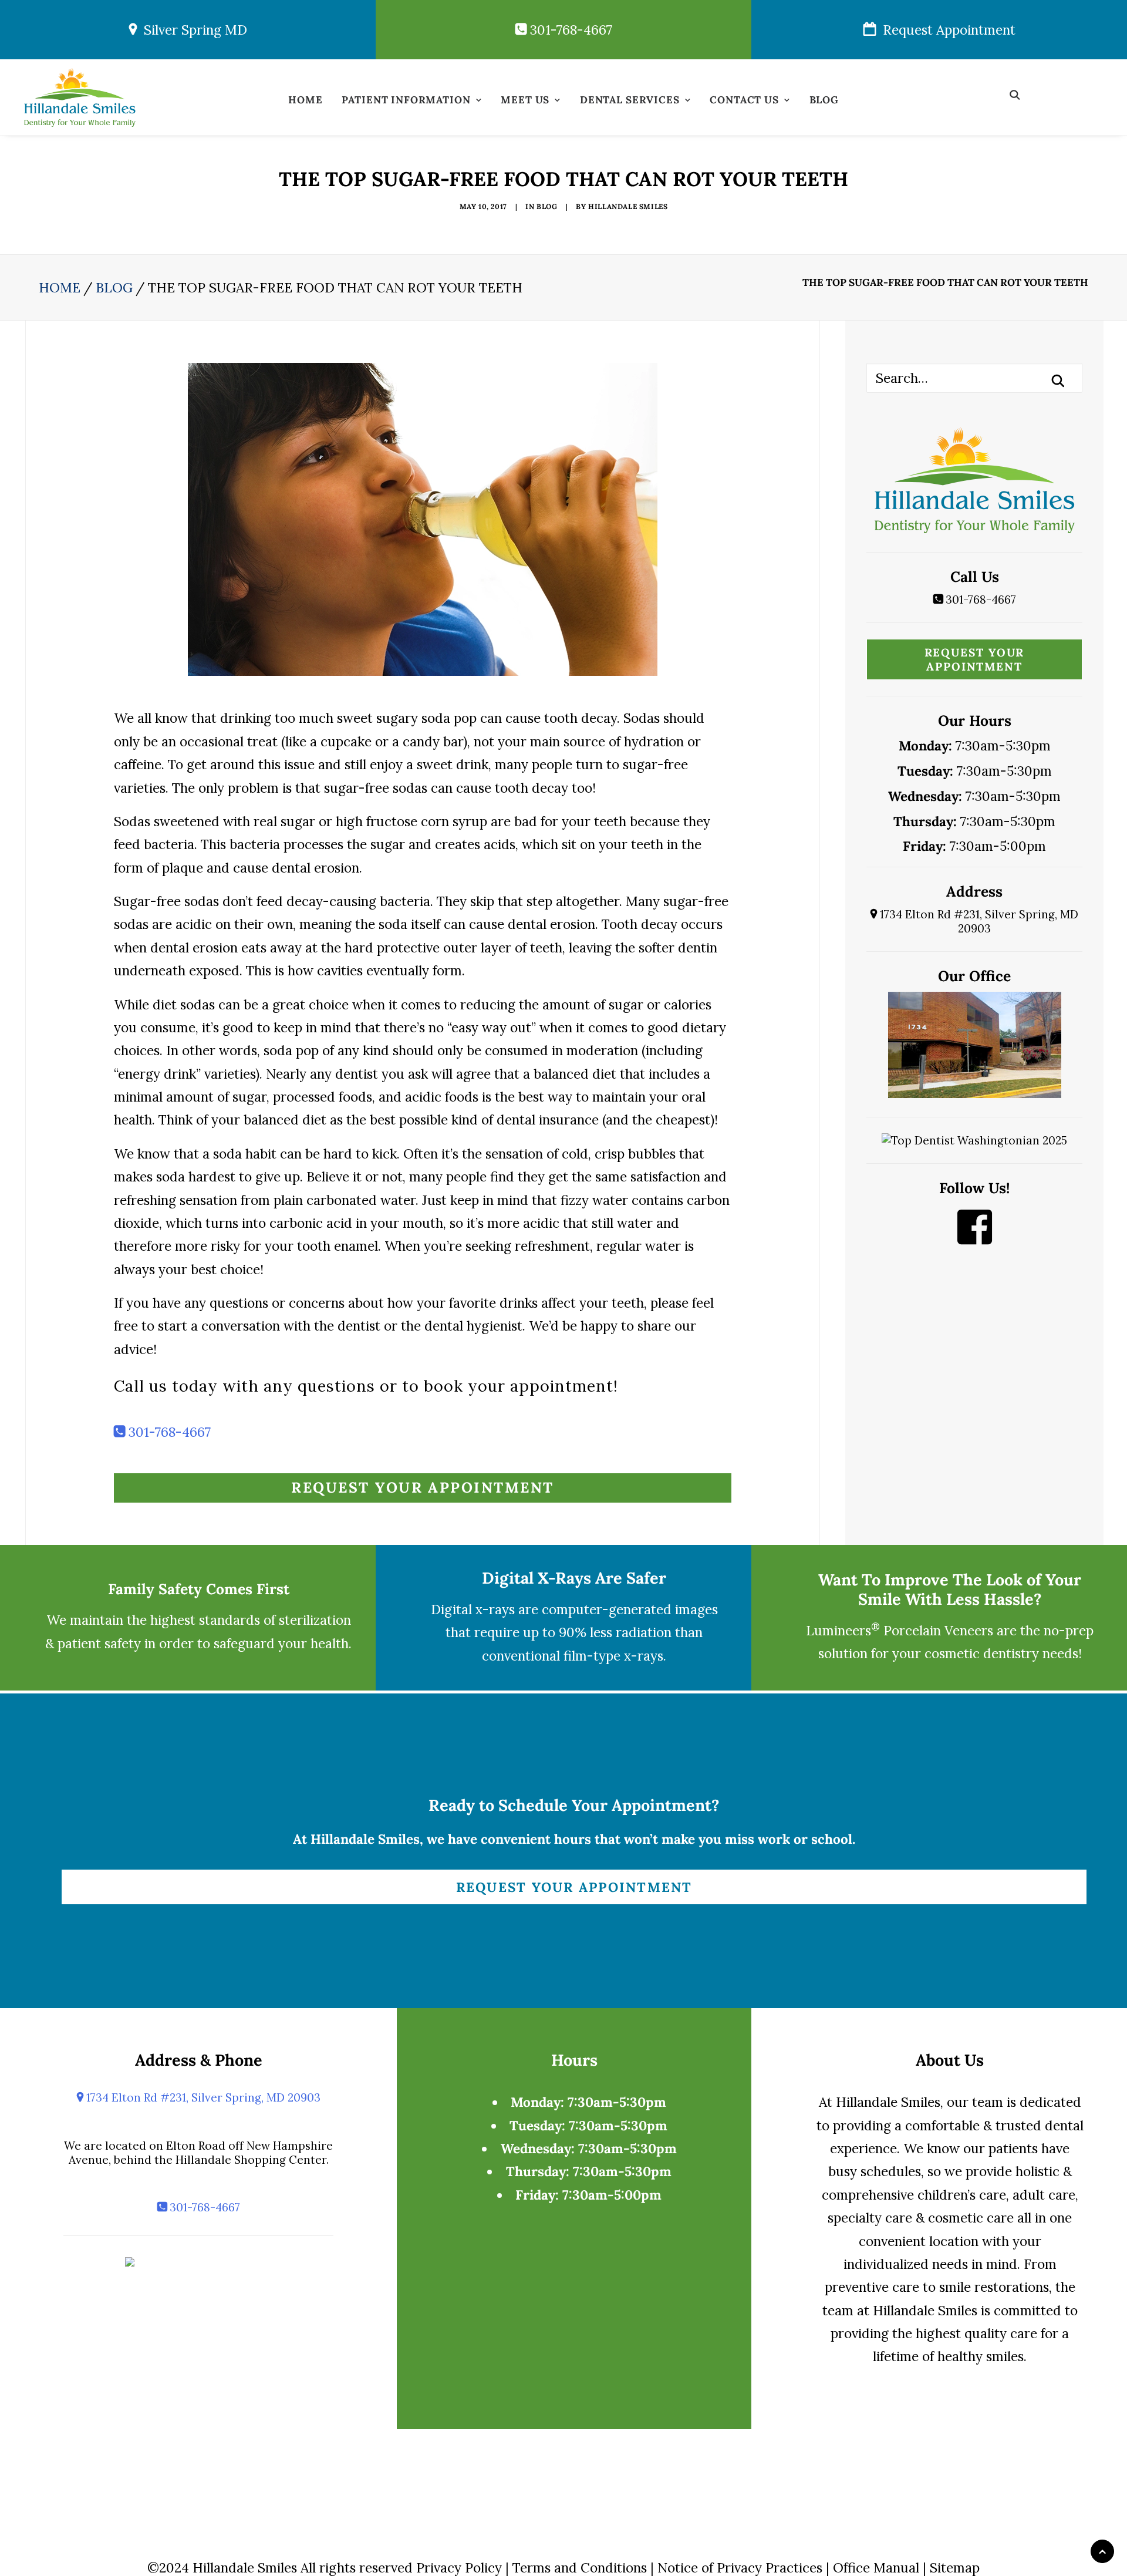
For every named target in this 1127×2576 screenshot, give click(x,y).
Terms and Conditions (580, 2567)
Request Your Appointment (422, 1487)
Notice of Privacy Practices (740, 2567)
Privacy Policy (459, 2567)
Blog (824, 100)
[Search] (974, 378)
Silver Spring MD (192, 30)
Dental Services (630, 100)
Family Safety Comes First (199, 1589)
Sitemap (955, 2567)
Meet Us (525, 100)
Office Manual (876, 2567)
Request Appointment (946, 30)
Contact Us (744, 100)
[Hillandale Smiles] (80, 97)
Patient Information (406, 100)
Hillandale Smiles (628, 206)
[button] (1020, 94)
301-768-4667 (569, 30)
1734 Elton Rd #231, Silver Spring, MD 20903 (978, 921)
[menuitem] (305, 103)
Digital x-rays (473, 1609)
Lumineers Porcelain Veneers (900, 1630)
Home (305, 100)
